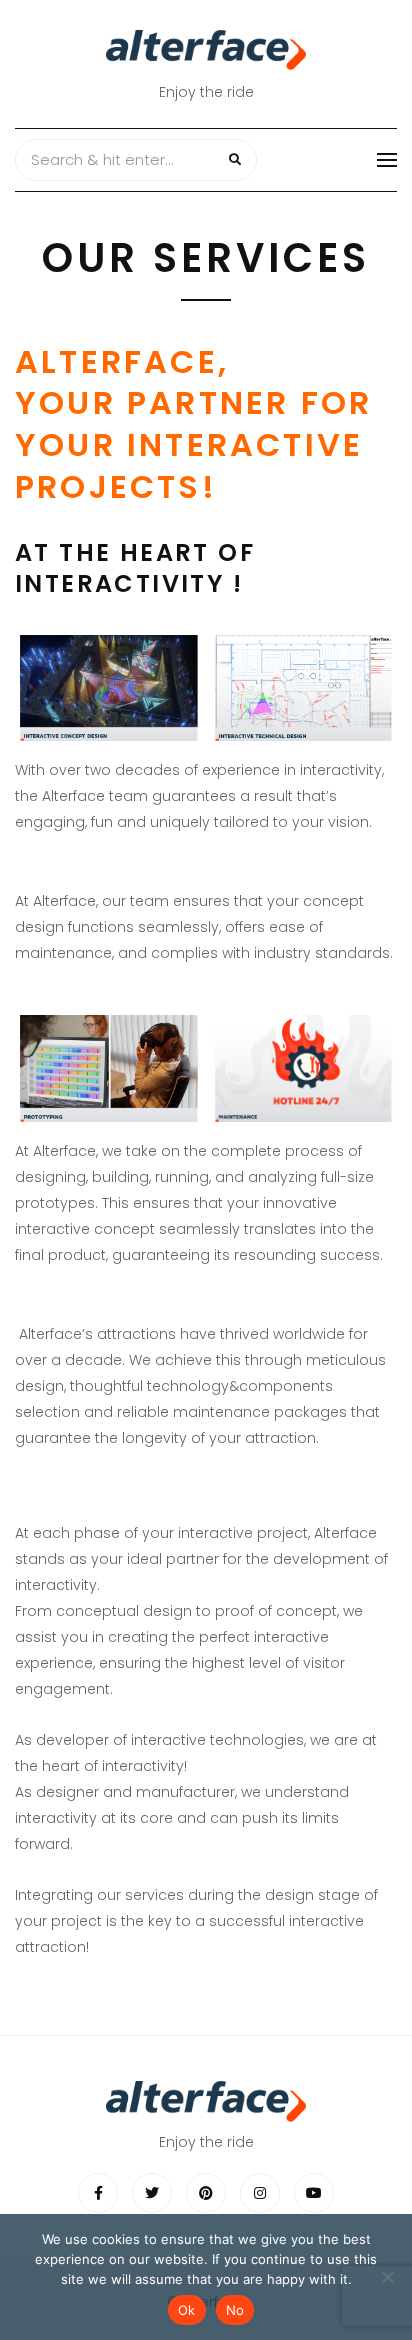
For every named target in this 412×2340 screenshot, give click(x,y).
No (235, 2310)
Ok (187, 2310)
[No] (387, 2277)
